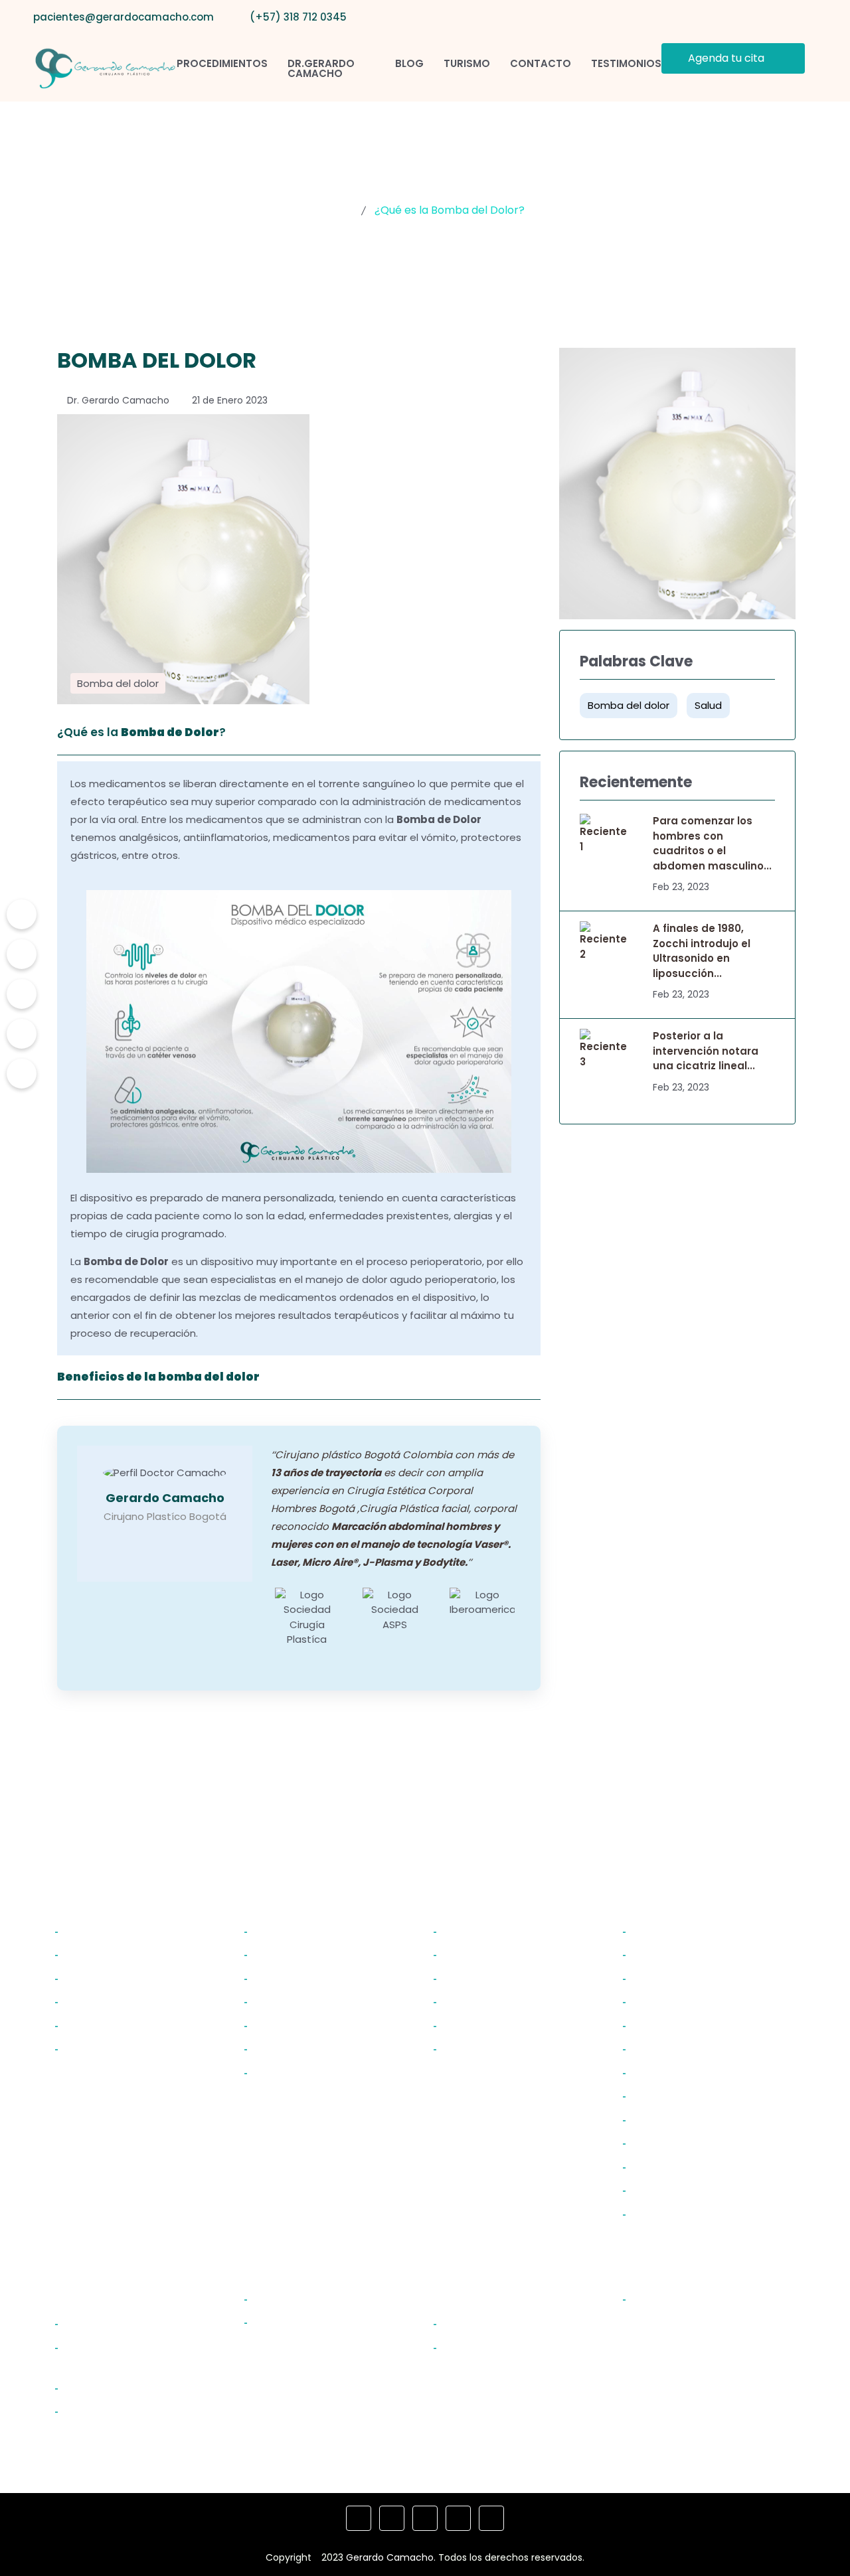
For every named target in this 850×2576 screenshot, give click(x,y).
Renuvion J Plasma (305, 2072)
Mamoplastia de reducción (708, 2190)
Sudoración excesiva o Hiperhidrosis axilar (123, 2356)
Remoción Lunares (115, 2323)
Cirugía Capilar (673, 2299)
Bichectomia (98, 2001)
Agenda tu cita (727, 58)
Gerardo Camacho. (391, 2557)
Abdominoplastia (679, 1954)
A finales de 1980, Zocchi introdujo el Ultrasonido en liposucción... (702, 951)
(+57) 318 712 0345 (298, 17)
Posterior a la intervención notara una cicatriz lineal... (706, 1051)
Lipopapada (96, 2048)
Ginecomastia (292, 2025)
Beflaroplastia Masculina (132, 1931)
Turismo (467, 63)
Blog (409, 63)
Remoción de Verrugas (506, 2323)
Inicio (339, 210)
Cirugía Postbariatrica (125, 2411)
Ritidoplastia (97, 1978)
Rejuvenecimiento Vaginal (326, 2322)
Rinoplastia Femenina (502, 2001)
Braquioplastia (293, 2001)
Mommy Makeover (682, 1931)
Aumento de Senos (684, 1978)
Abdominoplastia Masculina (331, 1954)
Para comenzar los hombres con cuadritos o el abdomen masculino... (712, 843)
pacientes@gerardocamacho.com (124, 17)
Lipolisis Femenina (681, 2095)
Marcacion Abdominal (314, 1978)
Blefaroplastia (480, 1954)
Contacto (541, 63)
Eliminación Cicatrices (125, 2387)
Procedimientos (222, 64)
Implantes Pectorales (312, 1931)
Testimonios (626, 63)
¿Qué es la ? (141, 732)
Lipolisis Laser (667, 2119)
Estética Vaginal (297, 2299)
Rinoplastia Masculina (124, 2025)
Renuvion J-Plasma (685, 2214)
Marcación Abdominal (693, 2166)
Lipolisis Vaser (668, 2143)
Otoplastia (92, 1954)
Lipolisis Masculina (303, 2048)
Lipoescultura (668, 2048)
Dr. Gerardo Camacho (117, 400)
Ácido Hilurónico (486, 2347)
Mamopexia (663, 2001)
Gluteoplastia (668, 2072)
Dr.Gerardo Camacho (321, 68)
